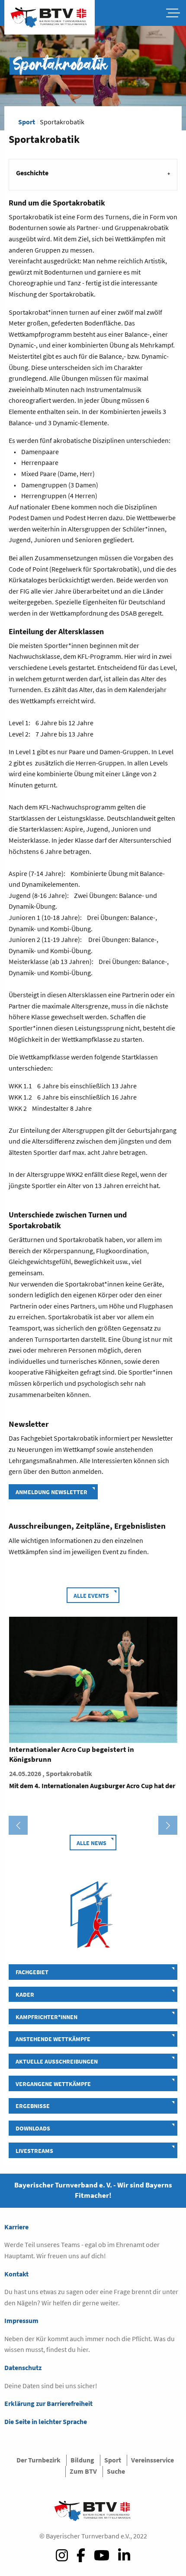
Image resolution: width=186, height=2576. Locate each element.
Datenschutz (23, 2367)
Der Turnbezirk (38, 2460)
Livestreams (34, 2151)
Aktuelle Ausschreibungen (57, 2061)
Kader (25, 1994)
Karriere (16, 2227)
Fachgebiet (32, 1972)
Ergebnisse (33, 2106)
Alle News (91, 1843)
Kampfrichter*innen (46, 2017)
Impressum (21, 2320)
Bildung (82, 2460)
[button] (18, 1825)
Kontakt (16, 2274)
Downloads (33, 2128)
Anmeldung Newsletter (51, 1492)
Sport (27, 122)
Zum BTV (83, 2471)
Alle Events (91, 1596)
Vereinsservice (152, 2460)
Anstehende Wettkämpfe (53, 2039)
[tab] (93, 174)
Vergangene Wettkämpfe (53, 2084)
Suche (116, 2471)
